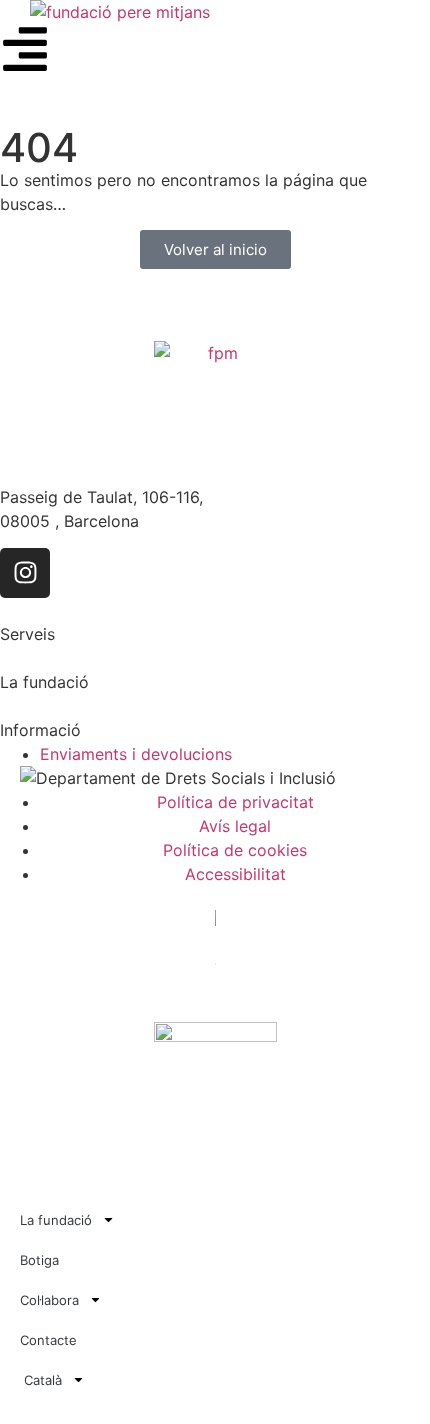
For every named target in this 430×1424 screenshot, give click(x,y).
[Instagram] (25, 573)
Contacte (48, 1340)
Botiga (39, 1260)
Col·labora (49, 1300)
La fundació (56, 1220)
